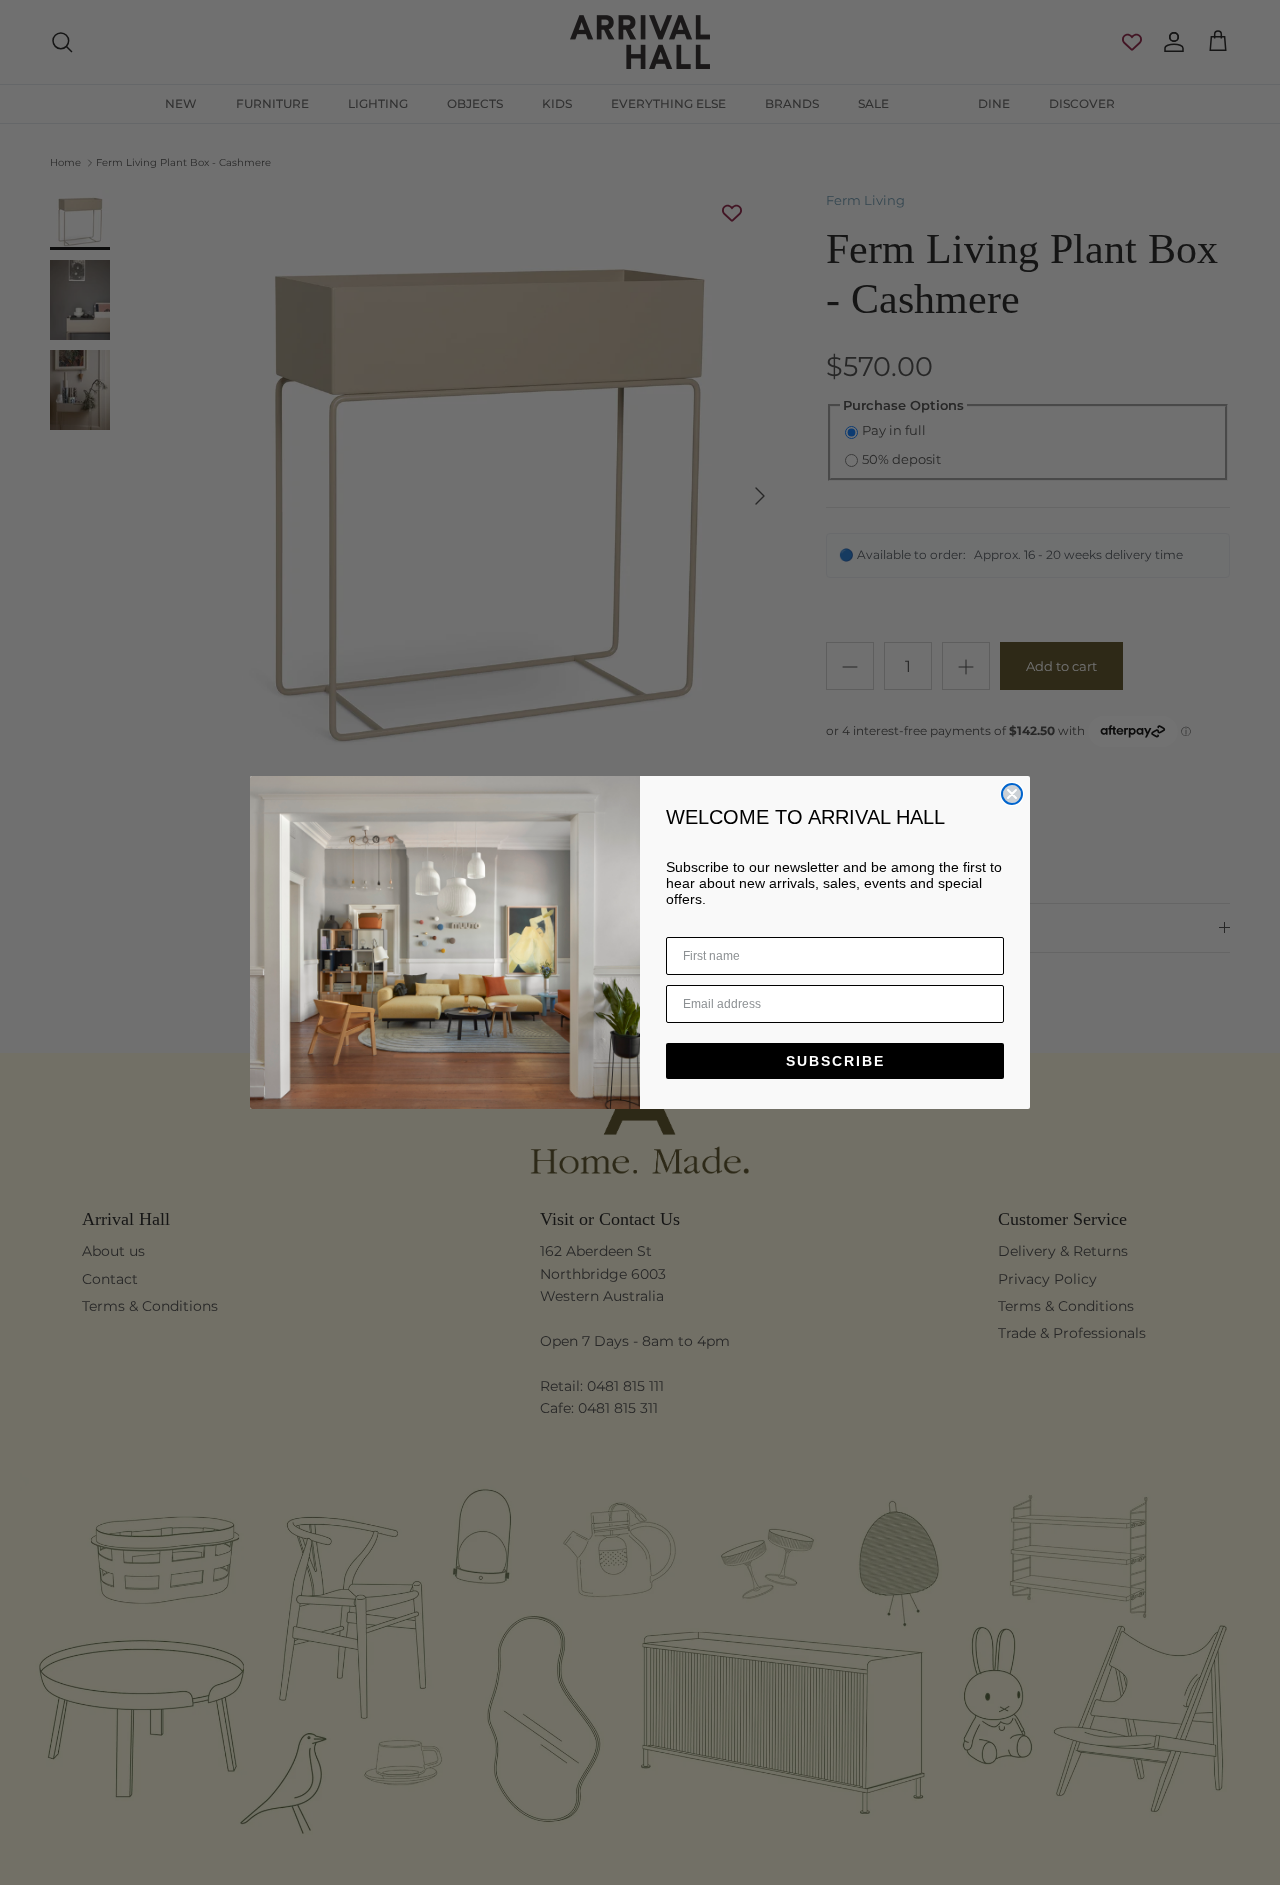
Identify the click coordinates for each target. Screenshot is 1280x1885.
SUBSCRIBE (835, 1061)
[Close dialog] (1012, 794)
